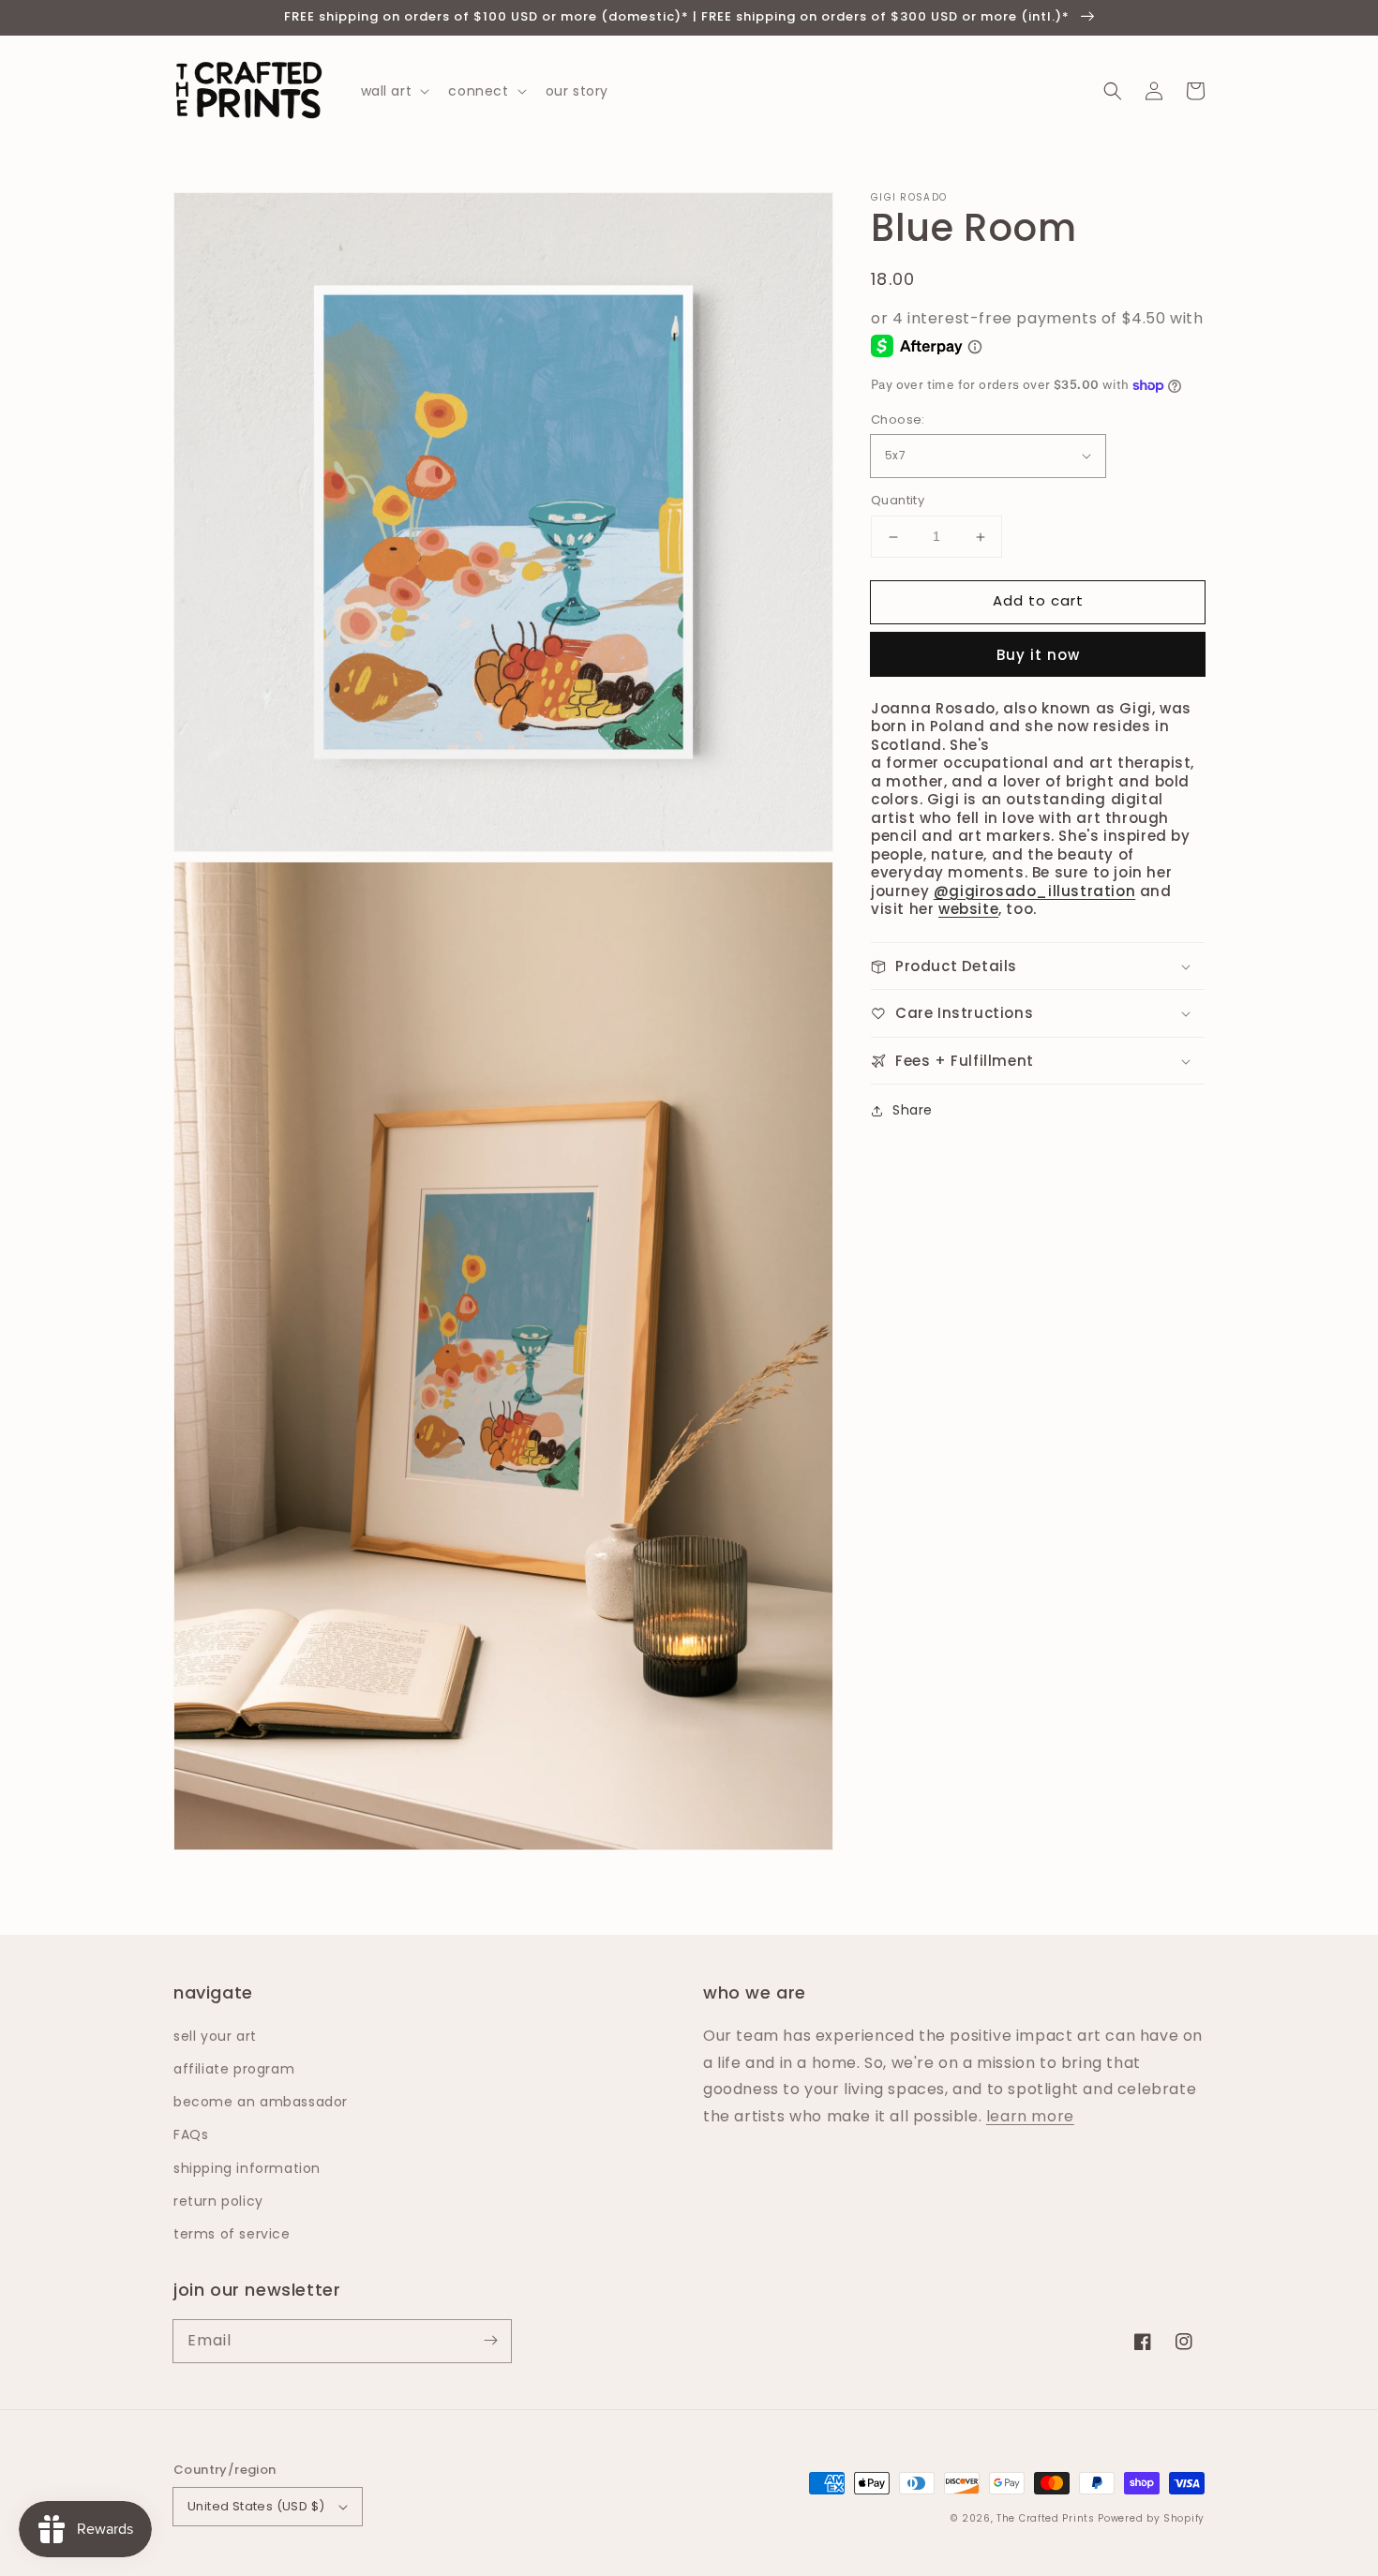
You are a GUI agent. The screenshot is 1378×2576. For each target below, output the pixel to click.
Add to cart (1038, 601)
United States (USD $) (256, 2506)
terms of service (232, 2234)
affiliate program (234, 2069)
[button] (1113, 91)
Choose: (898, 419)
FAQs (191, 2134)
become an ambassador (261, 2102)
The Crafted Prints (1046, 2518)
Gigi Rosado (909, 198)
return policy (218, 2201)
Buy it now (1038, 655)
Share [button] (913, 1111)
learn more (1030, 2116)
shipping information (247, 2168)
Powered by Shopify (1151, 2518)
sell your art (215, 2036)
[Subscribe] (490, 2341)
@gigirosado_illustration (1034, 891)
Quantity (898, 501)
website (968, 910)
